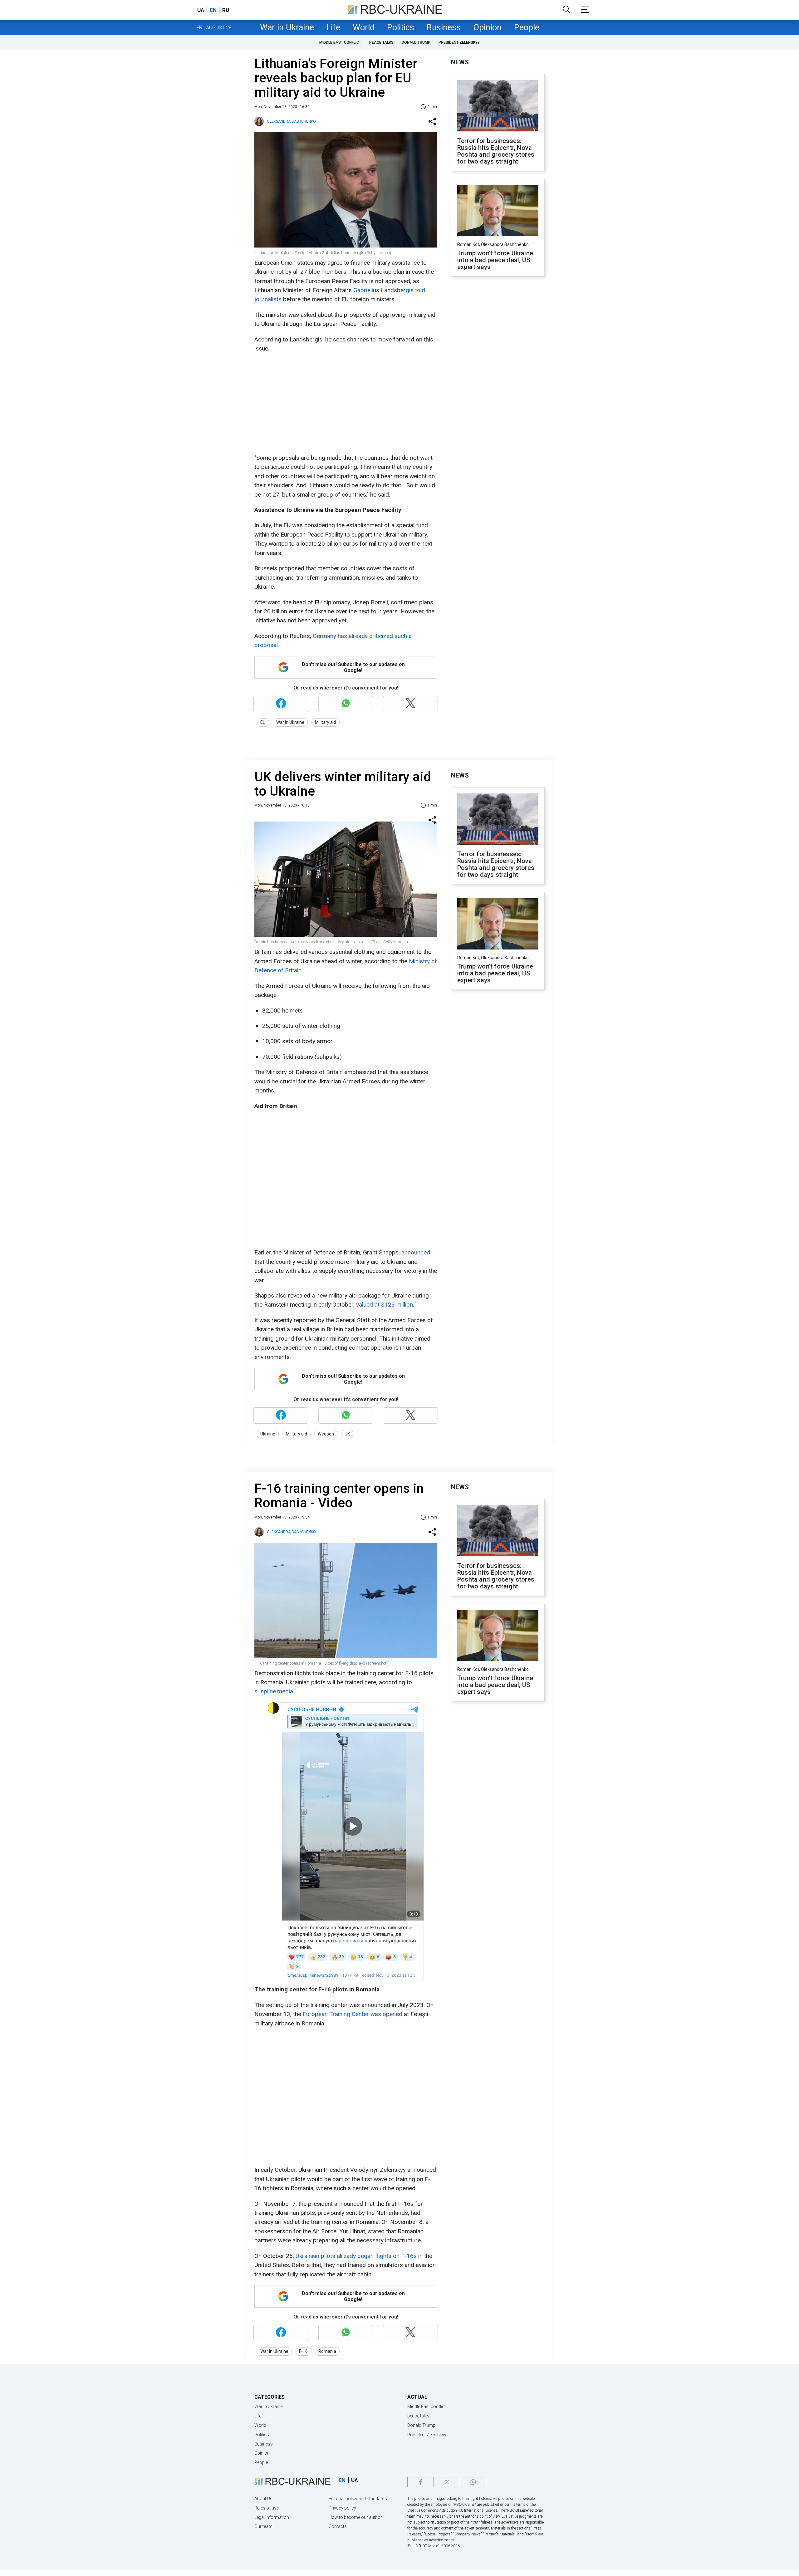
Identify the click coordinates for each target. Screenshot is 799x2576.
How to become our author (355, 2517)
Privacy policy (342, 2508)
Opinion (487, 27)
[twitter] (447, 2482)
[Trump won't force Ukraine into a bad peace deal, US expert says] (498, 211)
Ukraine (268, 1434)
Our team (263, 2526)
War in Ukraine (287, 27)
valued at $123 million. (385, 1305)
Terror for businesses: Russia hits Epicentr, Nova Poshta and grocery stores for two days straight (496, 151)
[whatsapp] (473, 2482)
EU (263, 722)
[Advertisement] (345, 403)
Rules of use (267, 2508)
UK (347, 1434)
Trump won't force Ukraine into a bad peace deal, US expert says (495, 260)
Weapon (326, 1434)
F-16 (303, 2351)
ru (226, 10)
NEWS (460, 62)
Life (333, 27)
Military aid (326, 722)
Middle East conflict (340, 42)
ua (201, 10)
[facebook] (421, 2482)
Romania (327, 2351)
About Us (263, 2499)
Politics (401, 27)
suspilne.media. (274, 1691)
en (213, 10)
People (527, 27)
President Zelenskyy (459, 42)
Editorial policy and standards (358, 2499)
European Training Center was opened (353, 2014)
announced (416, 1252)
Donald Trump (416, 42)
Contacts (338, 2526)
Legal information (272, 2517)
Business (444, 27)
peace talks (381, 42)
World (364, 27)
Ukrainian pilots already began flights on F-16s (356, 2256)
